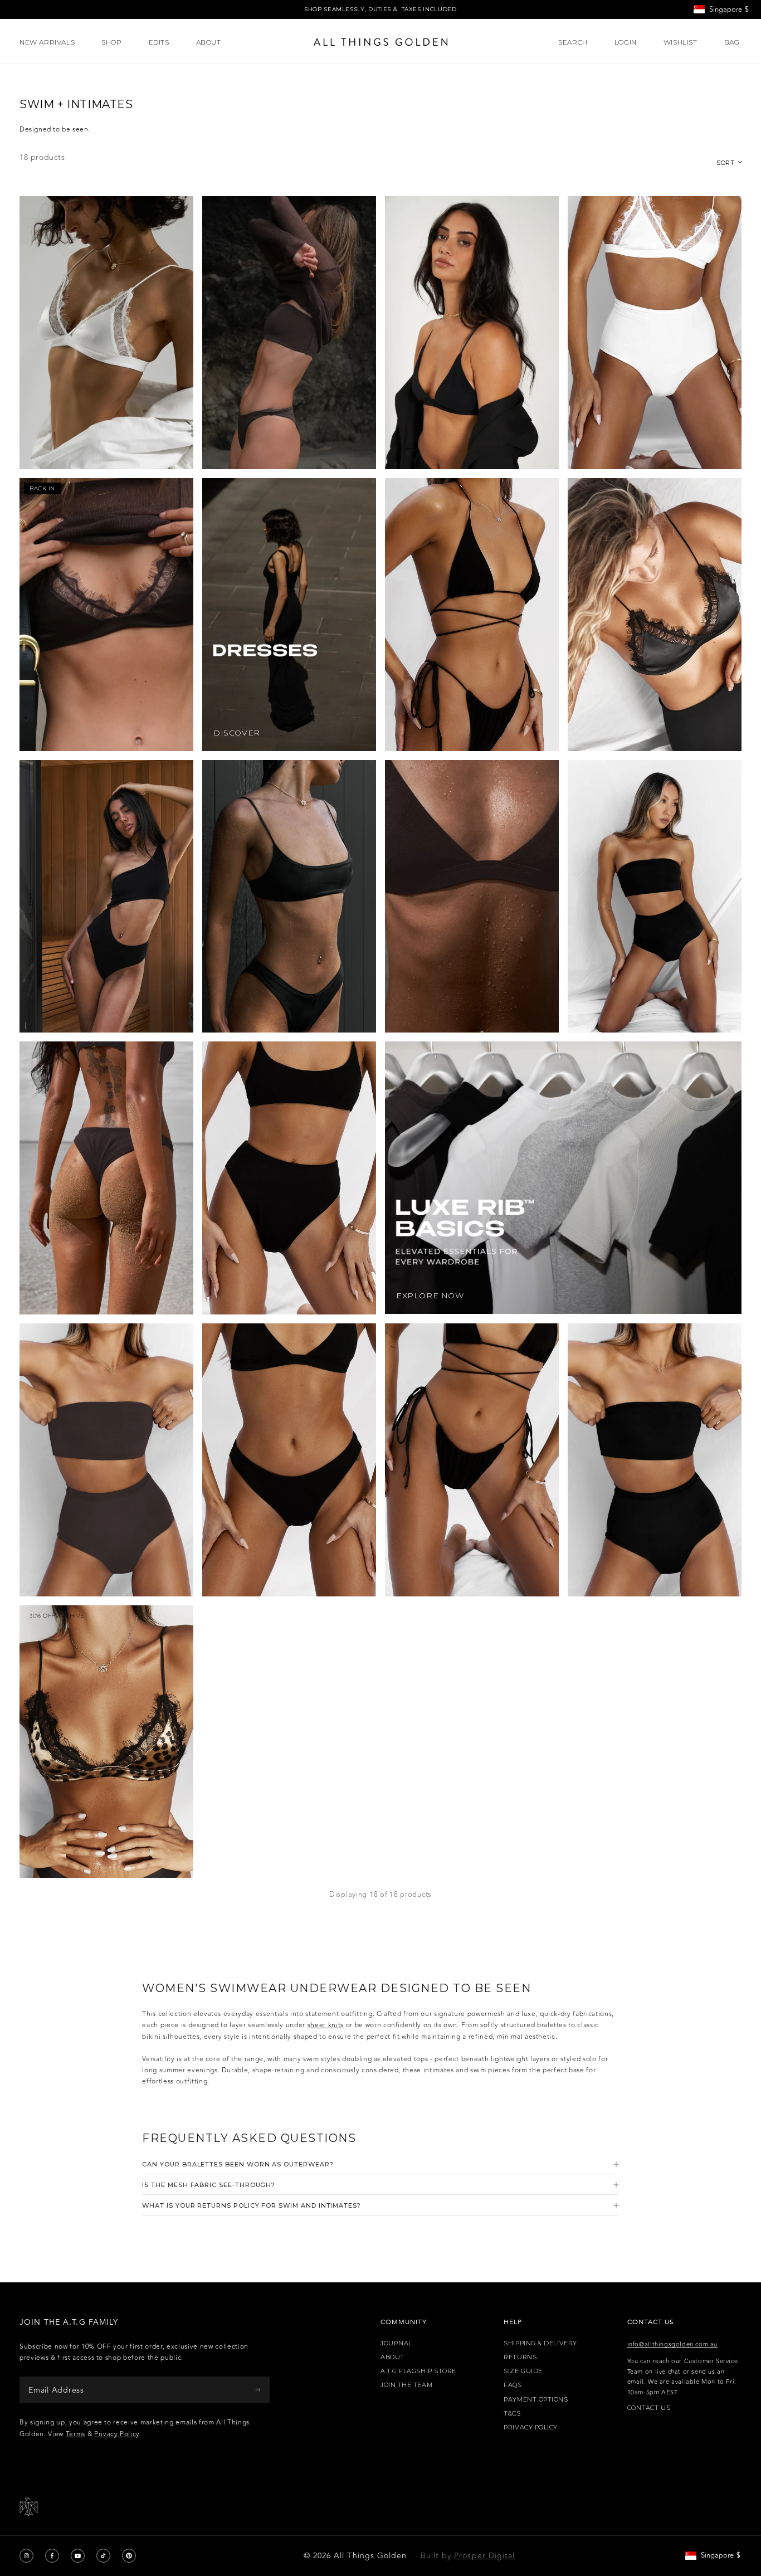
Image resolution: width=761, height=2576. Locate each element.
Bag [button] (733, 42)
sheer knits (326, 2025)
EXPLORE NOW (430, 1296)
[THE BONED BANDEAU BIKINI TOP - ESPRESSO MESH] (289, 333)
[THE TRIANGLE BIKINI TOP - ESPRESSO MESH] (472, 897)
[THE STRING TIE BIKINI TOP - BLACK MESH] (472, 615)
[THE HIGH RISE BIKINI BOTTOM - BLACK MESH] (289, 1178)
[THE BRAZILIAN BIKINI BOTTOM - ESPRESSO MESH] (106, 1178)
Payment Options (536, 2400)
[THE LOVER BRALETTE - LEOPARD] (106, 1742)
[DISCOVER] (289, 615)
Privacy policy (531, 2428)
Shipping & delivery (540, 2343)
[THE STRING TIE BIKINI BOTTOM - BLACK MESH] (472, 1460)
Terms (75, 2434)
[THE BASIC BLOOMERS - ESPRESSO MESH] (106, 1460)
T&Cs (512, 2414)
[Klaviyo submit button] (258, 2390)
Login (626, 42)
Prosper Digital (484, 2556)
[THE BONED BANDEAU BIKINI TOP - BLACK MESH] (655, 1460)
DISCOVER (237, 733)
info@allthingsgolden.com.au (672, 2344)
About (392, 2357)
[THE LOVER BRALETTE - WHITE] (106, 333)
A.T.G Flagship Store (418, 2371)
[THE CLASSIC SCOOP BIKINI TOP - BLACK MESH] (289, 897)
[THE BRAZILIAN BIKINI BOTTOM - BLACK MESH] (289, 1460)
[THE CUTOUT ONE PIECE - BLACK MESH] (106, 897)
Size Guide (523, 2371)
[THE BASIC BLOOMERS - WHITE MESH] (655, 333)
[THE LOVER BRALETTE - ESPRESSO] (106, 615)
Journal (396, 2343)
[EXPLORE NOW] (563, 1177)
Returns (520, 2357)
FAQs (513, 2385)
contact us (649, 2408)
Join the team (406, 2385)
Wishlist (680, 42)
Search (573, 42)
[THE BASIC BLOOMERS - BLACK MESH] (655, 897)
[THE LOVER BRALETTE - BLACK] (655, 615)
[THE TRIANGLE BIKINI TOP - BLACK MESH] (472, 333)
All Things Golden (370, 2556)
